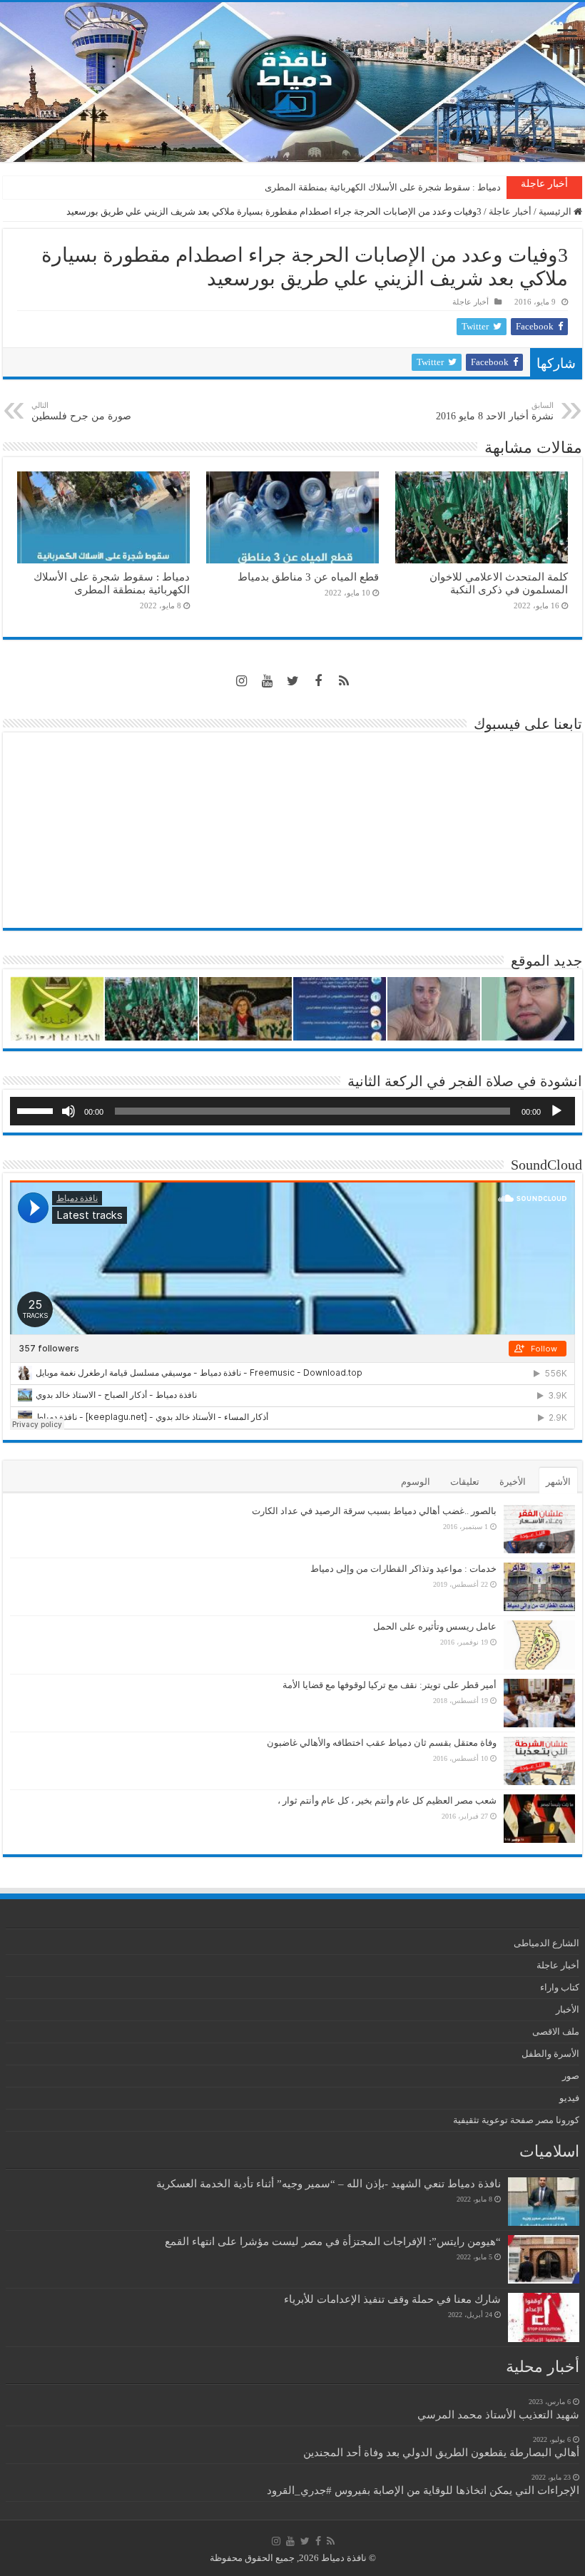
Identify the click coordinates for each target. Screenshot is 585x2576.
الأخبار (568, 2009)
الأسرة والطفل (550, 2054)
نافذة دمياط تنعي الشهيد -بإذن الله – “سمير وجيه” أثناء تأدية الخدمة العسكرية (329, 2183)
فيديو (569, 2098)
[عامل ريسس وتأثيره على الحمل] (539, 1645)
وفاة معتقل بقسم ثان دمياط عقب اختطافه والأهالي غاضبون (382, 1743)
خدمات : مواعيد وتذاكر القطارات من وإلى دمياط (403, 1569)
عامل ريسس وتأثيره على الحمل (435, 1626)
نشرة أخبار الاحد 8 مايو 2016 (495, 411)
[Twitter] (292, 681)
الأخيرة (513, 1482)
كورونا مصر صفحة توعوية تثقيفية (516, 2120)
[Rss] (344, 681)
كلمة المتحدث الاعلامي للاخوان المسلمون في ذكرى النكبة (499, 583)
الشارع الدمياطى (546, 1943)
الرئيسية (556, 211)
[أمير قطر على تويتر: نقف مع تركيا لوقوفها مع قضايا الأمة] (539, 1703)
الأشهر (558, 1482)
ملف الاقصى (556, 2031)
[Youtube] (267, 681)
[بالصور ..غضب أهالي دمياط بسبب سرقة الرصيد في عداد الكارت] (539, 1529)
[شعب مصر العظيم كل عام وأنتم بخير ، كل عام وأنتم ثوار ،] (539, 1819)
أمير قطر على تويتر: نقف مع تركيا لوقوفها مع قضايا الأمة (390, 1685)
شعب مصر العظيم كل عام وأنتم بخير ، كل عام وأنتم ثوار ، (387, 1800)
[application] (292, 1111)
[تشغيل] (556, 1111)
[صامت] (68, 1111)
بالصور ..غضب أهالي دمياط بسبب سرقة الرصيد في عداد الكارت (374, 1511)
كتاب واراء (560, 1987)
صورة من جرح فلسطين (81, 411)
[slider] (37, 1110)
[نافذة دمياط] (292, 82)
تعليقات (465, 1482)
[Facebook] (318, 681)
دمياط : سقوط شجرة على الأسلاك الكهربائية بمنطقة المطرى (383, 187)
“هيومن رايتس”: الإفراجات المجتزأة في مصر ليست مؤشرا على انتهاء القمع (333, 2241)
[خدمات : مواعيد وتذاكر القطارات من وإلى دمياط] (539, 1587)
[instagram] (241, 681)
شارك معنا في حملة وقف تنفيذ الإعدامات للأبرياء (392, 2299)
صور (571, 2076)
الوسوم (416, 1482)
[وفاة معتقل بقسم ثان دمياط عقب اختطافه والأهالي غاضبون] (539, 1761)
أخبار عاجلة (510, 211)
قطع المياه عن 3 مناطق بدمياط (308, 577)
